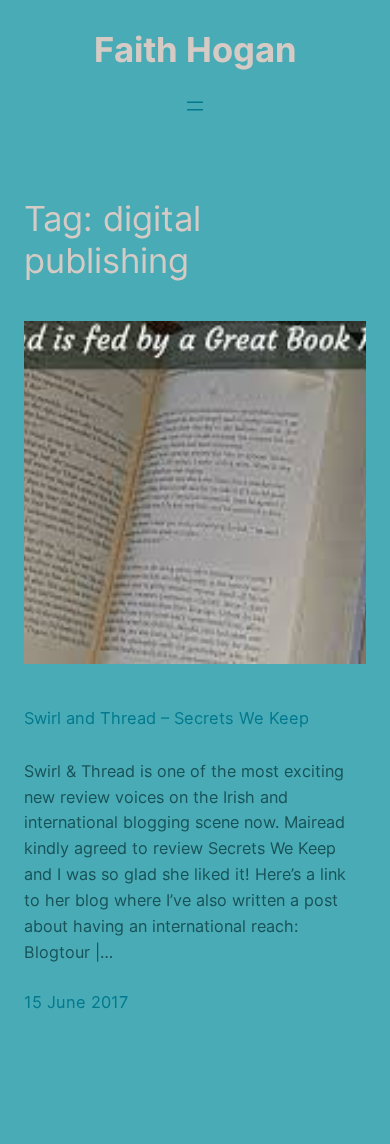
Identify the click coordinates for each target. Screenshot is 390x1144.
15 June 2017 (76, 1002)
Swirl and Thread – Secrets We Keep (166, 718)
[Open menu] (195, 106)
